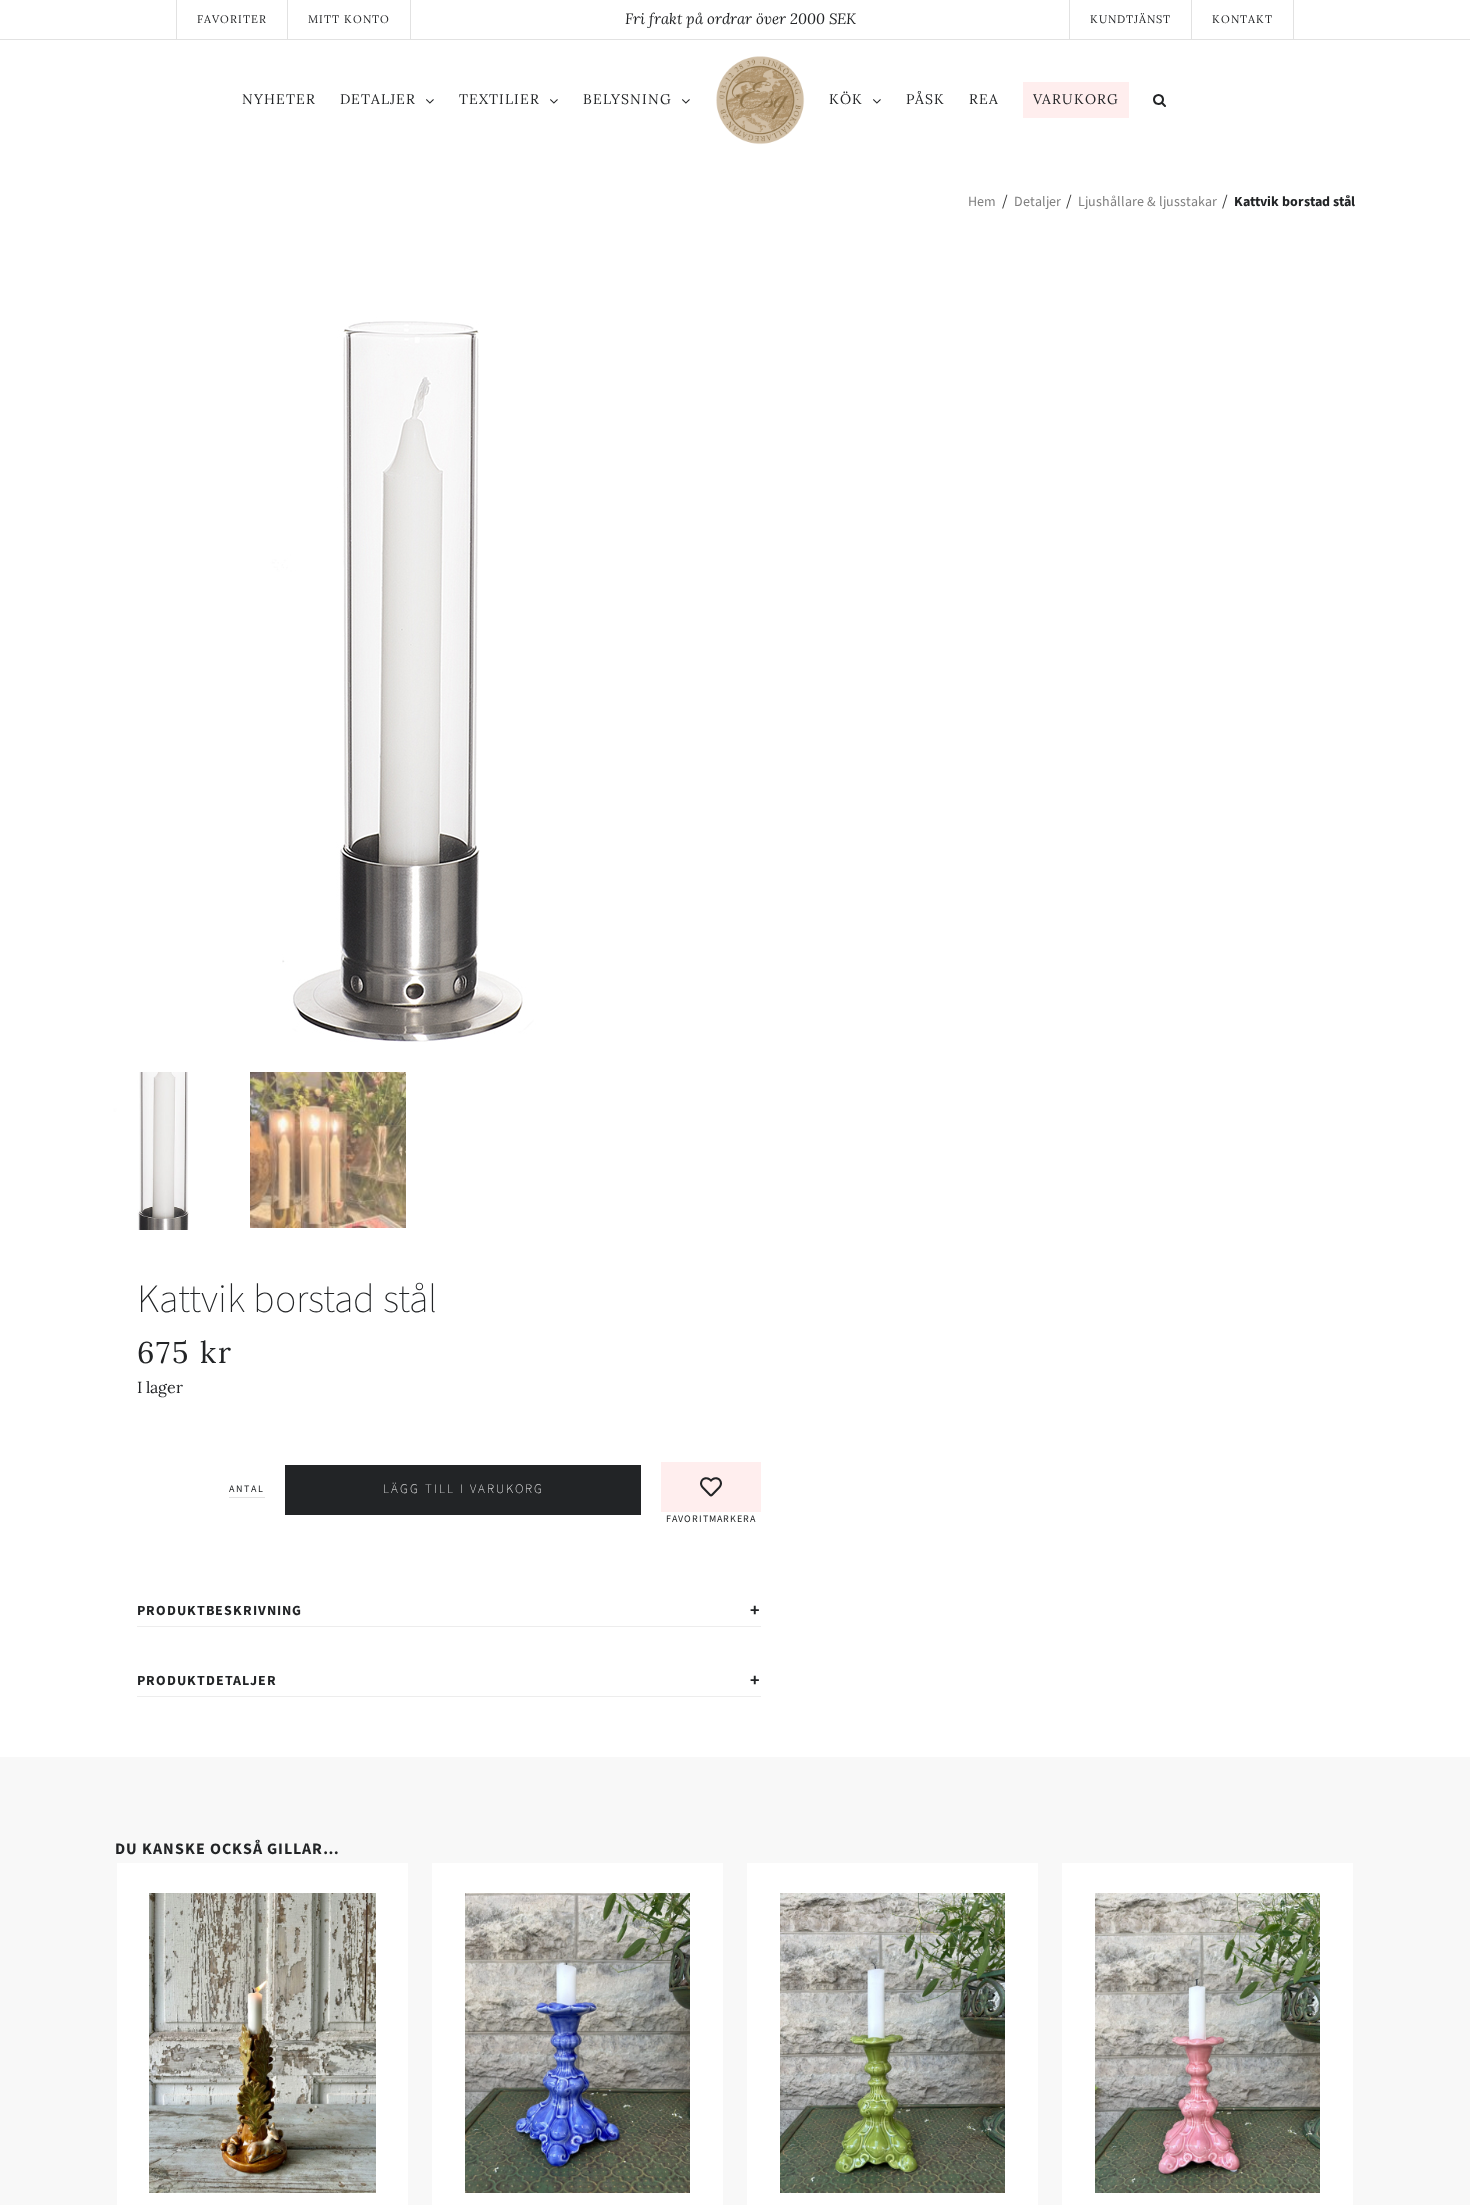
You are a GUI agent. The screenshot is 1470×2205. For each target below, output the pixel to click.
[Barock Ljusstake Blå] (1050, 1905)
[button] (1242, 103)
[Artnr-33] (410, 677)
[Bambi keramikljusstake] (420, 1905)
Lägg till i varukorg (463, 1489)
